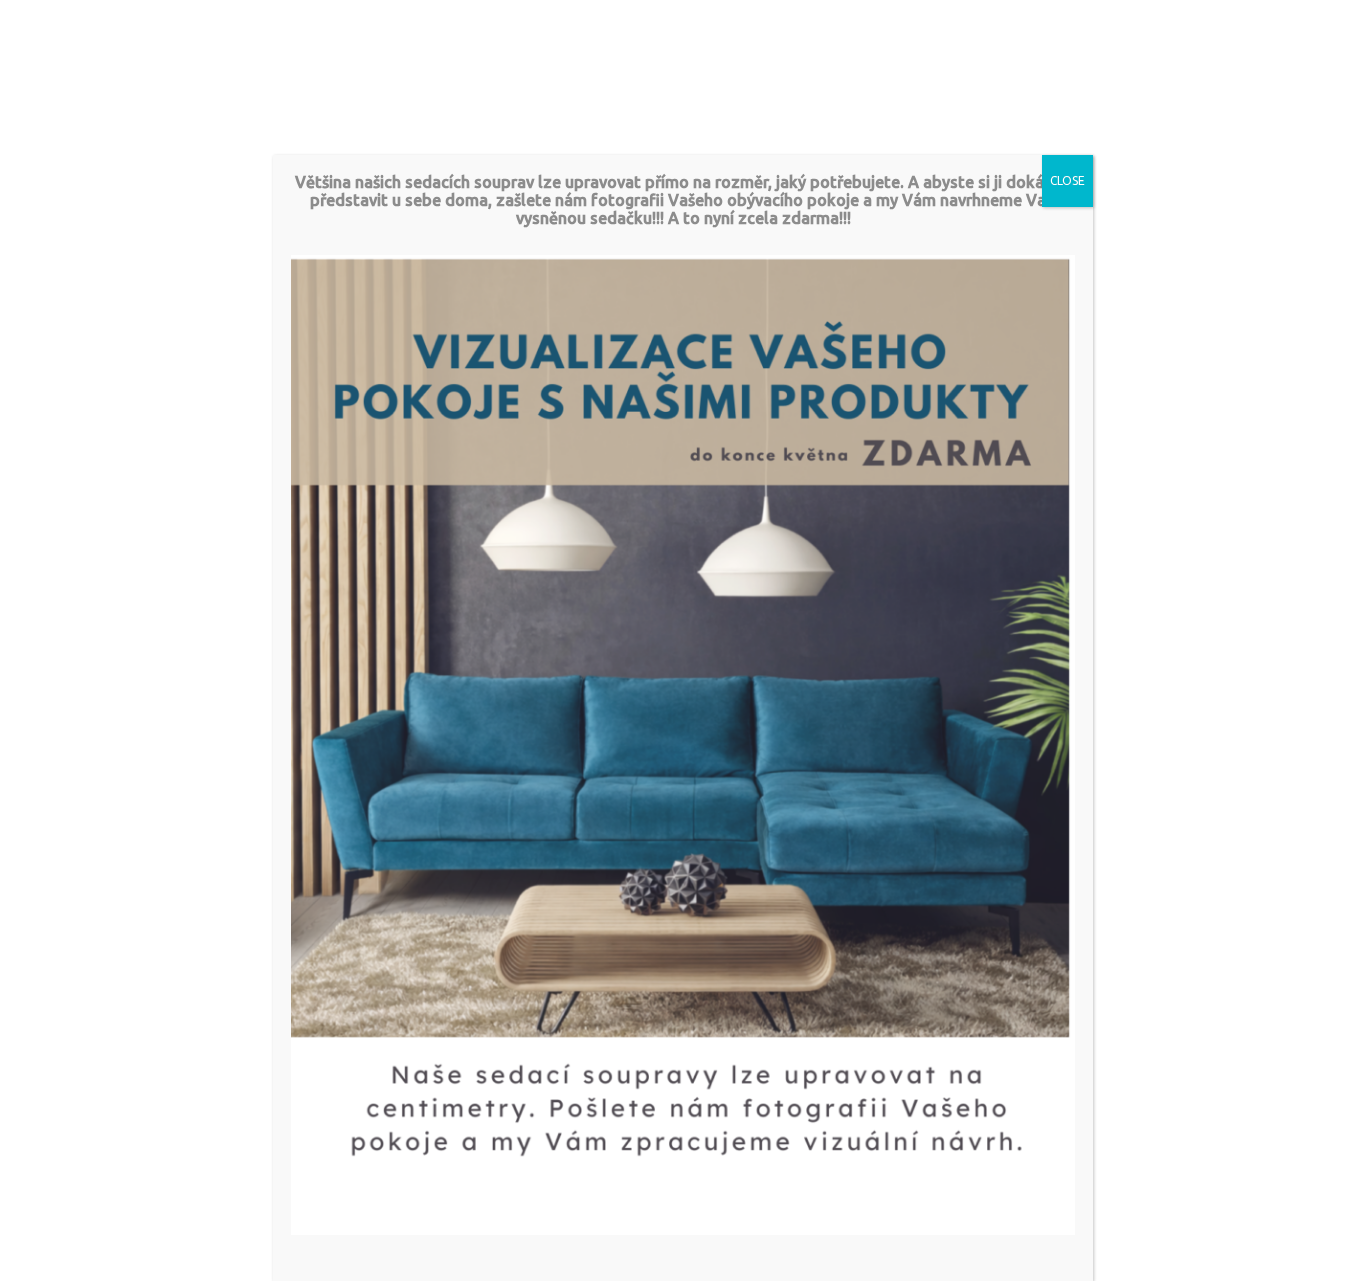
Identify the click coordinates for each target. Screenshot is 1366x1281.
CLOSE (1067, 180)
